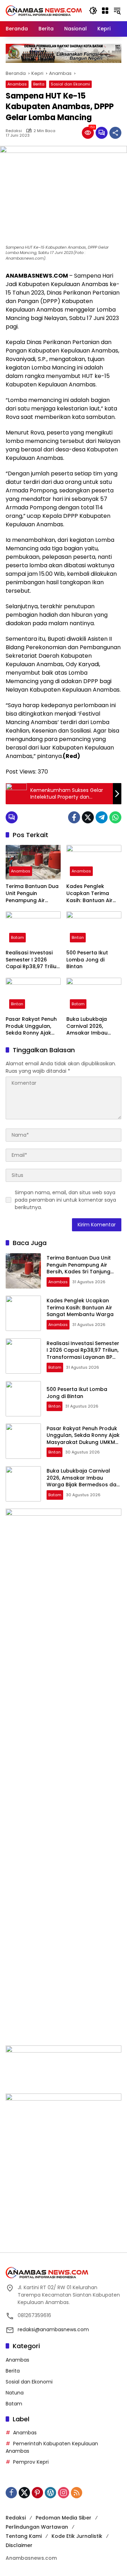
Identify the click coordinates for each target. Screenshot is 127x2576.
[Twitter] (88, 817)
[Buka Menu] (105, 11)
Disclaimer (19, 2545)
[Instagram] (64, 2493)
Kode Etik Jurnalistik (77, 2536)
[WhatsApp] (115, 817)
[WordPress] (50, 2493)
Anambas (17, 84)
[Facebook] (74, 817)
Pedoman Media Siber (64, 2518)
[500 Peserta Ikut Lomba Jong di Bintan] (94, 929)
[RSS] (77, 2493)
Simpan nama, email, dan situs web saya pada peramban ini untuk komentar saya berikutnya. (65, 1200)
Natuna (15, 2393)
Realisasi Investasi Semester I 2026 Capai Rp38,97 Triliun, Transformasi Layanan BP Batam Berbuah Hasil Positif (33, 960)
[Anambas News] (44, 10)
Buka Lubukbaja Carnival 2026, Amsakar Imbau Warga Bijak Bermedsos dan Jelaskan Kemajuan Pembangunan (92, 1026)
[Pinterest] (37, 2493)
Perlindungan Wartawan (37, 2527)
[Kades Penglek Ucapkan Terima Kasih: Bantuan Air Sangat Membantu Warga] (94, 862)
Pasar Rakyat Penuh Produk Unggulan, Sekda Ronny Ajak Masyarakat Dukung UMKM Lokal (32, 1026)
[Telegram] (102, 817)
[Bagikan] (115, 133)
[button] (93, 11)
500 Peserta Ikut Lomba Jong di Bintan (87, 960)
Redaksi (14, 131)
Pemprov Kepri (31, 2462)
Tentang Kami (24, 2536)
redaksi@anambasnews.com (53, 2329)
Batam (17, 937)
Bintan (78, 937)
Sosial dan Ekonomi (70, 84)
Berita (39, 84)
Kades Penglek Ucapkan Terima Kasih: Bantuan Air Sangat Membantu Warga (90, 893)
